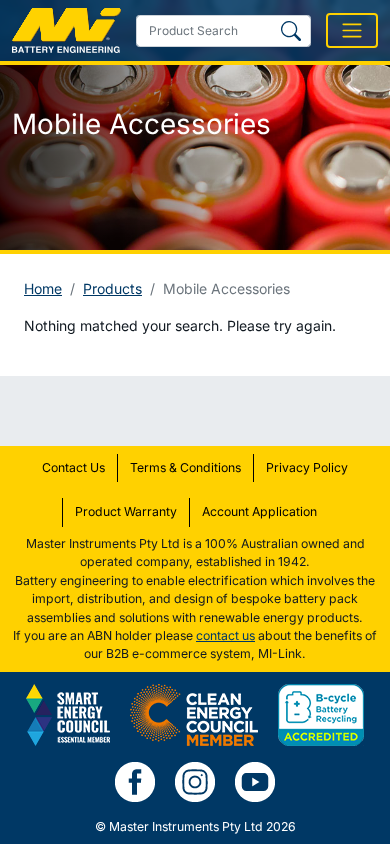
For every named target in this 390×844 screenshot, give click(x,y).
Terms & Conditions (185, 467)
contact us (225, 635)
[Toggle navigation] (352, 31)
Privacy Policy (307, 467)
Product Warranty (126, 511)
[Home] (66, 30)
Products (112, 288)
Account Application (259, 511)
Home (43, 288)
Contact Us (73, 467)
